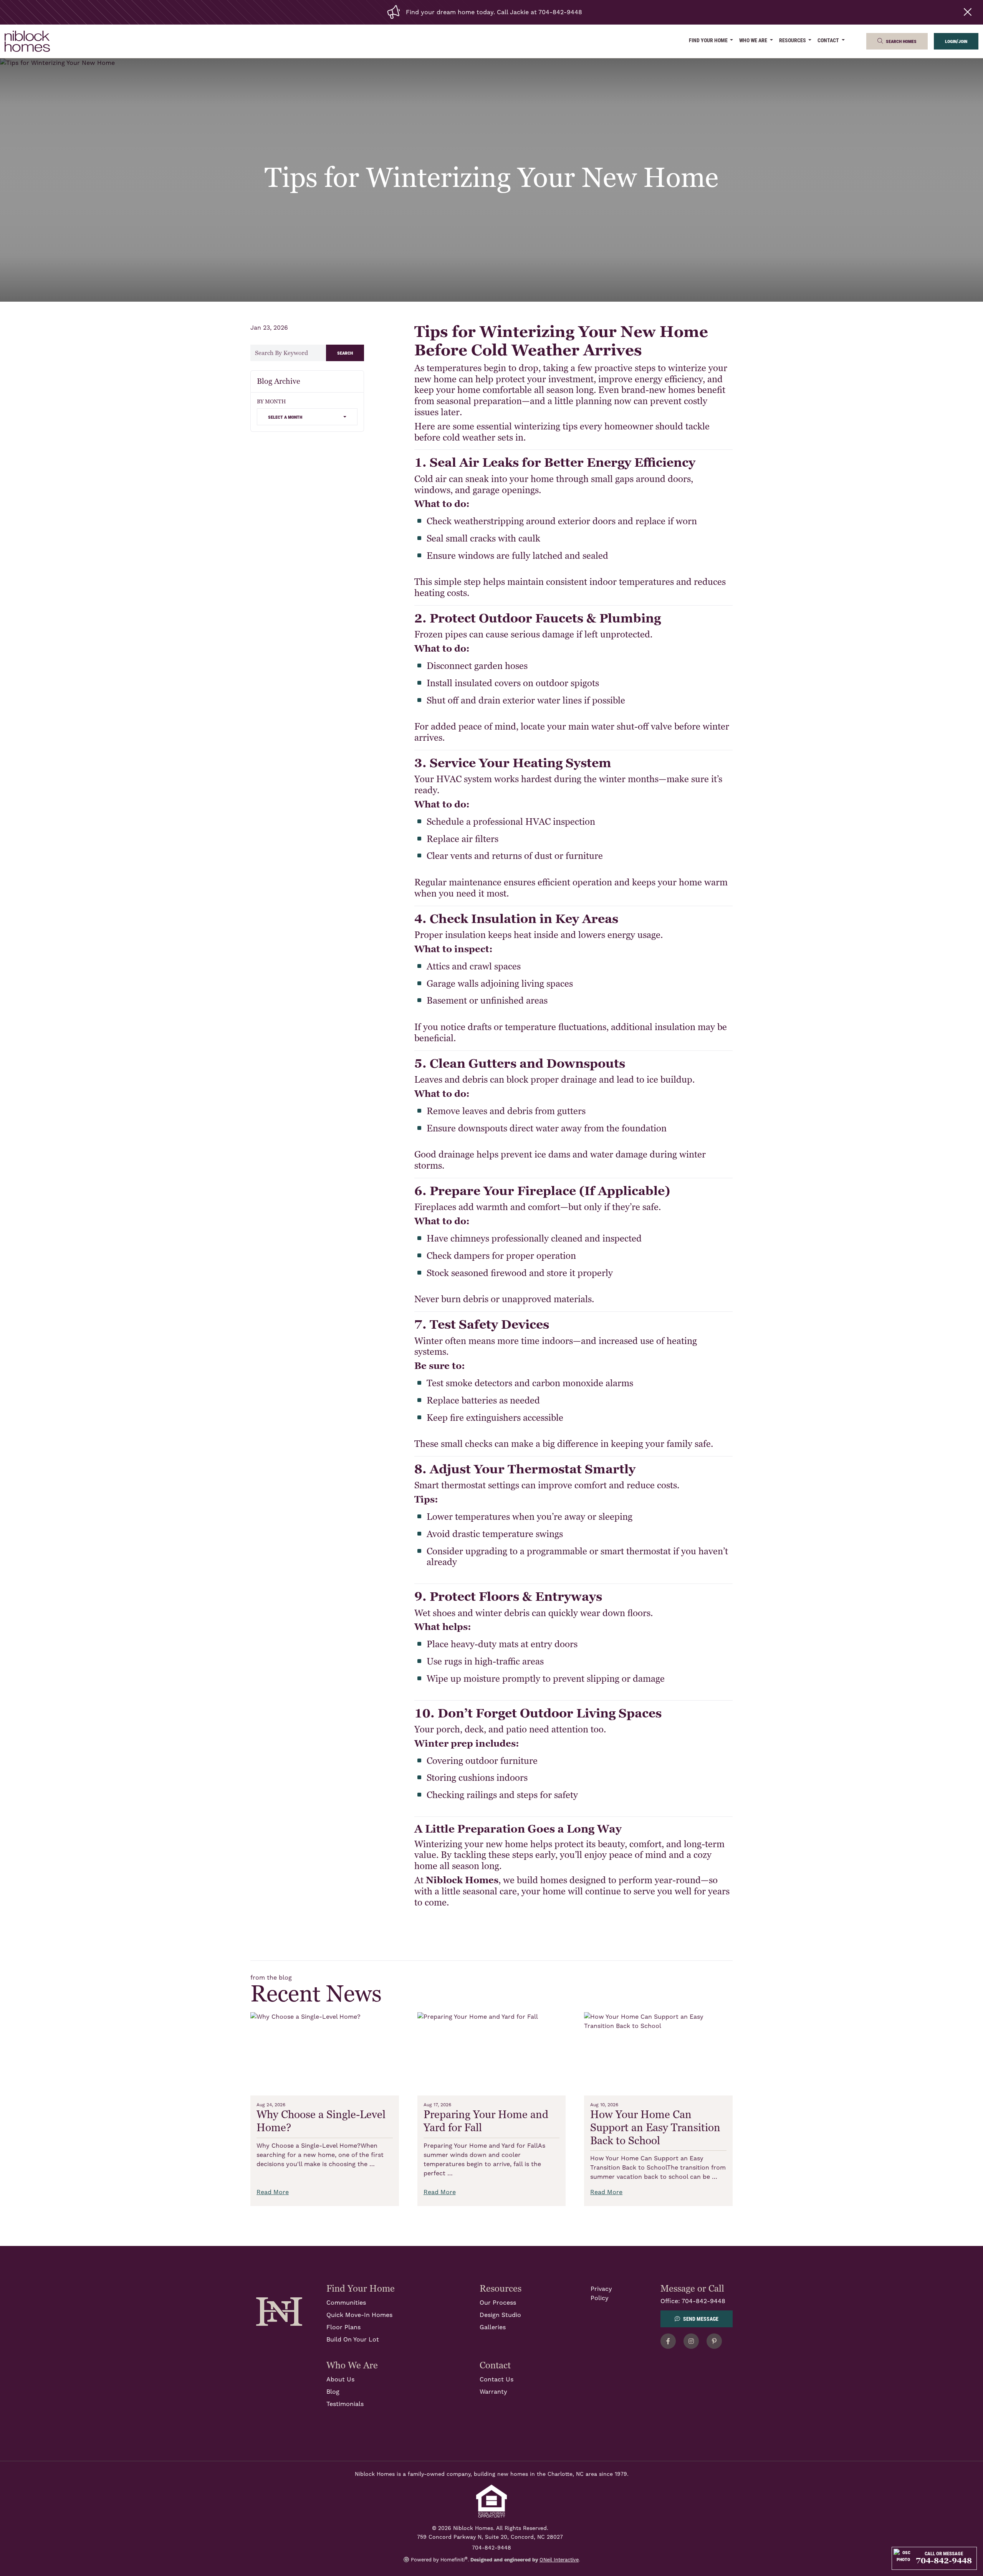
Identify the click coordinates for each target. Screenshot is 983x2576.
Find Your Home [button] (709, 40)
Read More (273, 2192)
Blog (333, 2392)
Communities (346, 2303)
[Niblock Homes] (279, 2311)
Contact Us (496, 2379)
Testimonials (345, 2404)
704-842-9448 (703, 2301)
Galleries (493, 2327)
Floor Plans (343, 2327)
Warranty (493, 2392)
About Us (340, 2379)
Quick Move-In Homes (359, 2315)
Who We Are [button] (754, 40)
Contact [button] (829, 40)
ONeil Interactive (559, 2560)
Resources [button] (793, 40)
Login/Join (956, 41)
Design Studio (500, 2315)
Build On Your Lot (353, 2340)
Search (345, 353)
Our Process (498, 2303)
